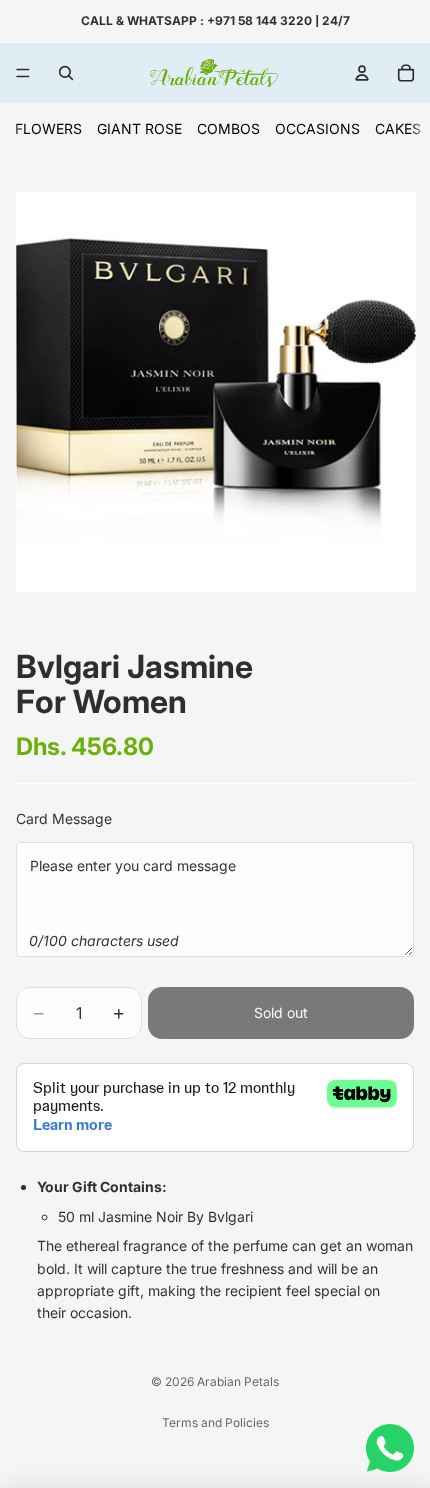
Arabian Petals (238, 1381)
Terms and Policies (215, 1422)
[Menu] (23, 73)
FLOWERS (48, 128)
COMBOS (228, 128)
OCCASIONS (317, 128)
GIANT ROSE (139, 128)
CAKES (398, 128)
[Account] (362, 73)
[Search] (66, 73)
